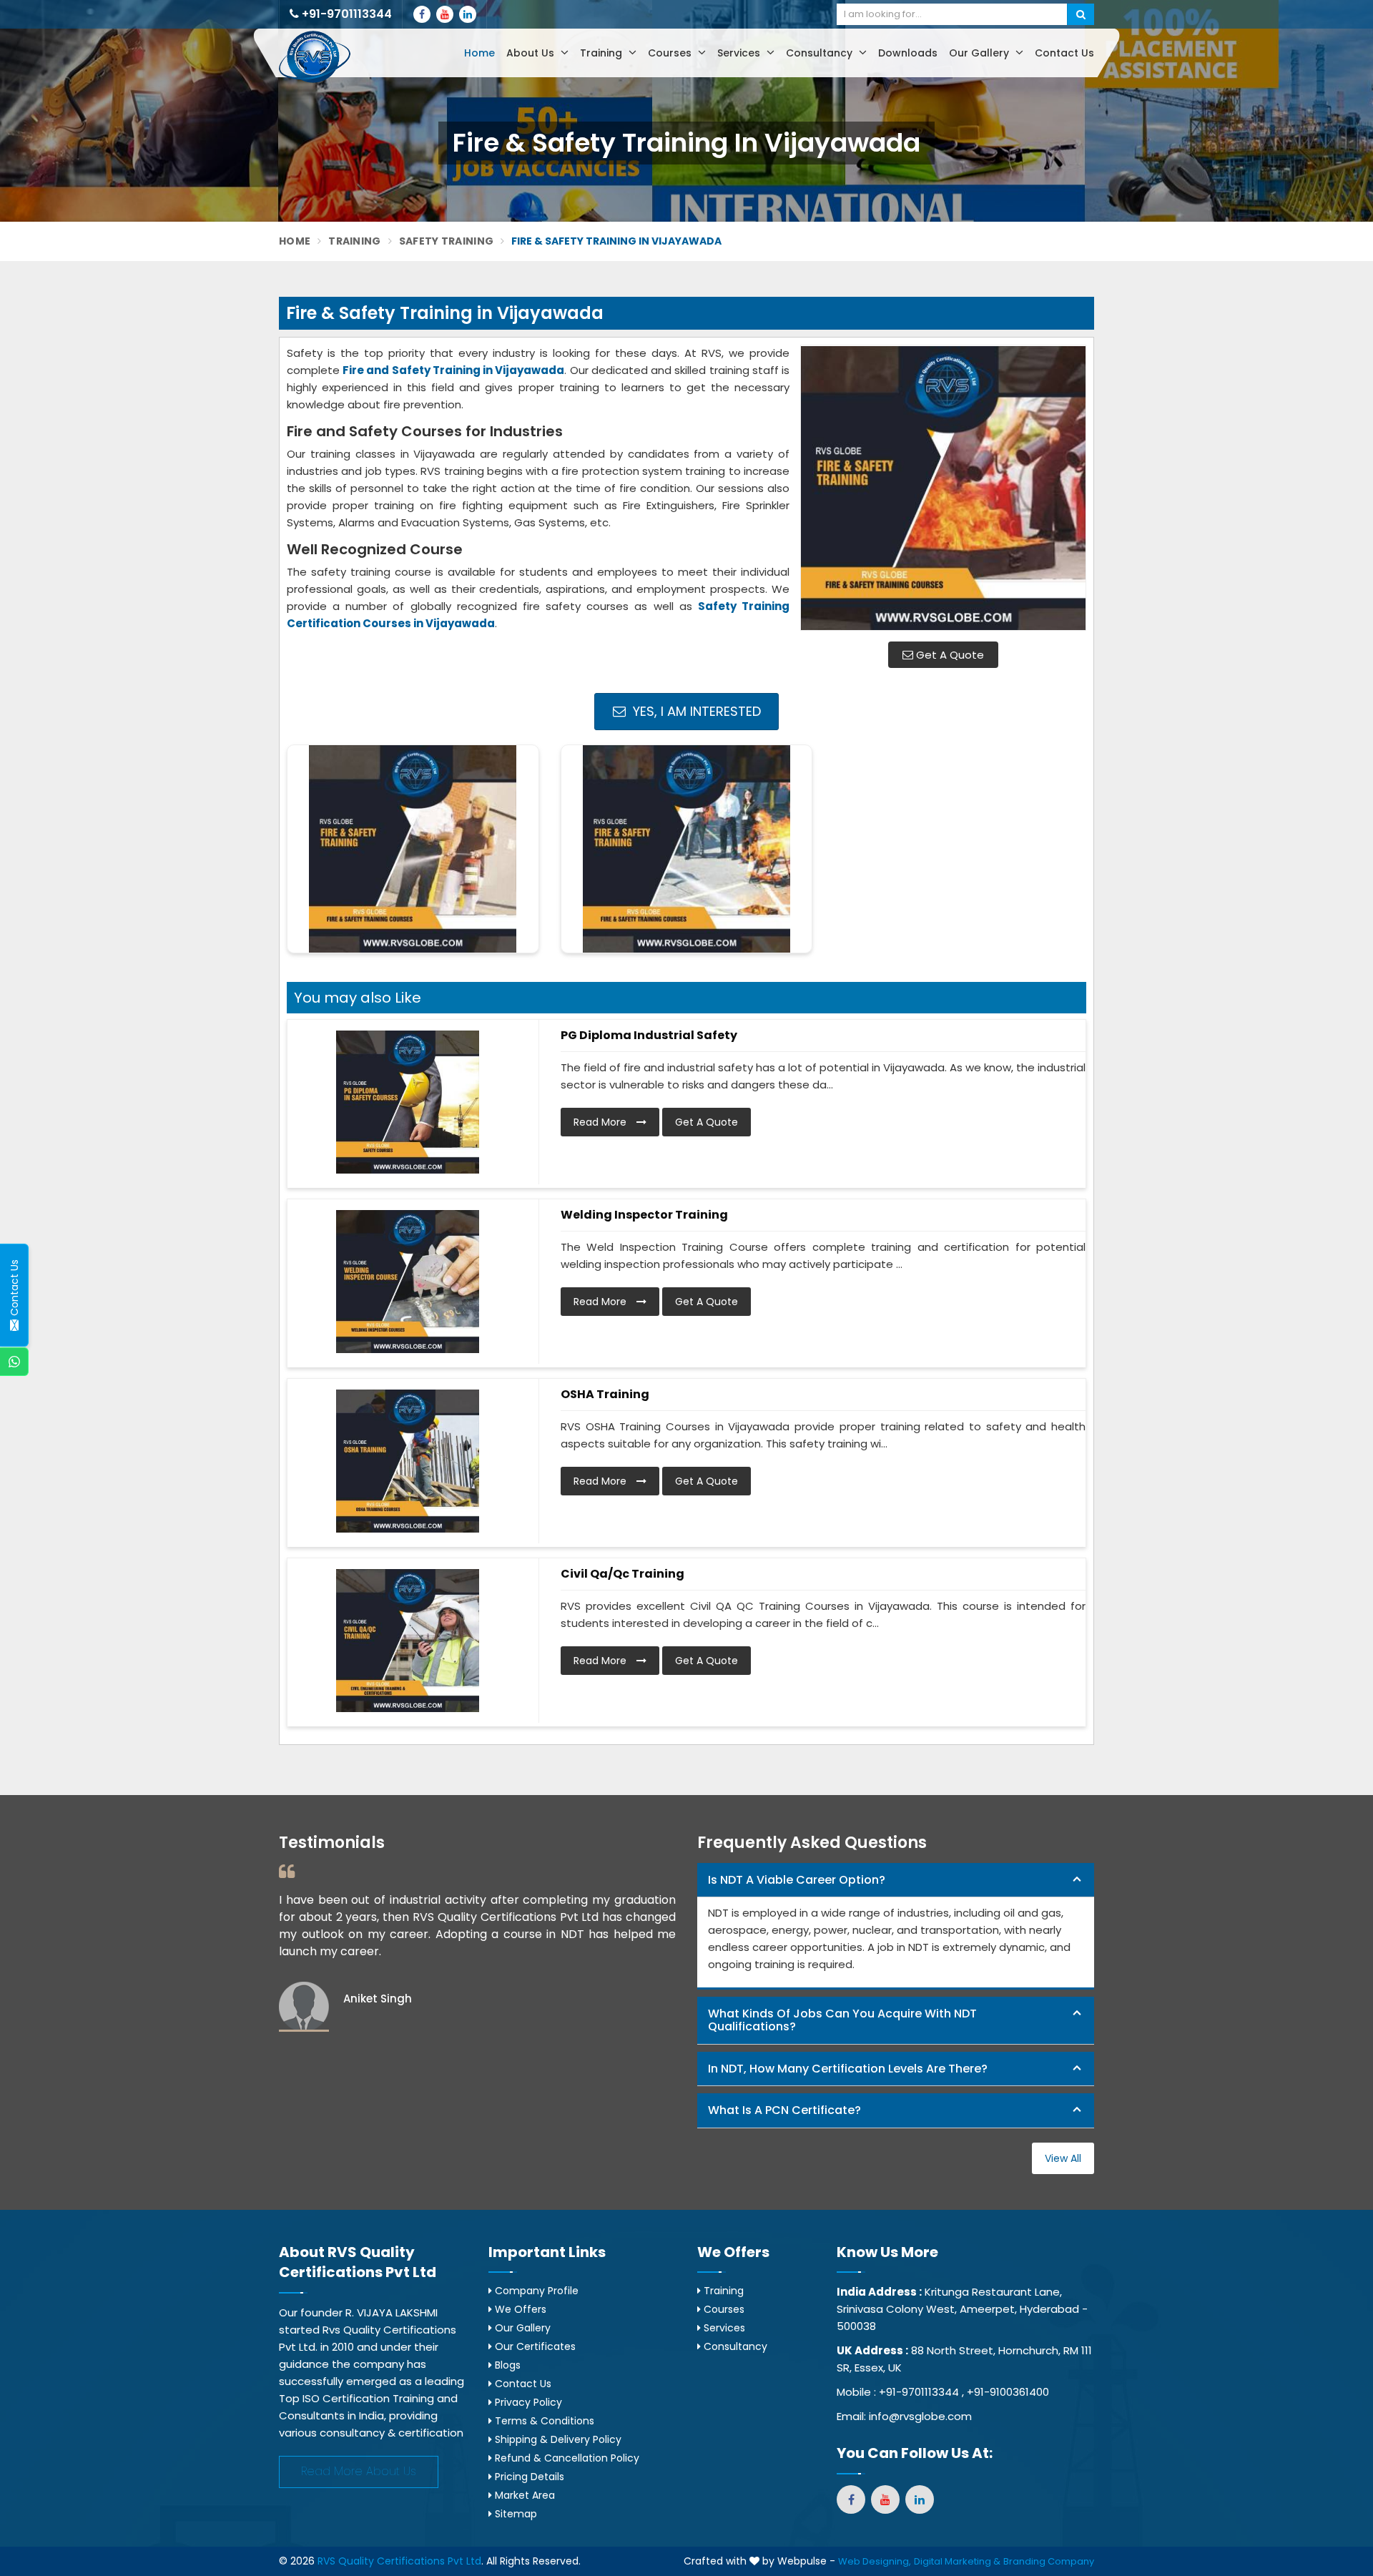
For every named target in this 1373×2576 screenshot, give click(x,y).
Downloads (908, 53)
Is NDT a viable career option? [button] (797, 1880)
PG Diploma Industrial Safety (649, 1035)
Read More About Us (359, 2471)
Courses (671, 53)
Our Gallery (980, 53)
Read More (601, 1122)
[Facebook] (422, 14)
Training (602, 53)
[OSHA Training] (408, 1461)
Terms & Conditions (543, 2421)
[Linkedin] (468, 14)
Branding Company (1049, 2561)
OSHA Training (605, 1394)
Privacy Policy (527, 2402)
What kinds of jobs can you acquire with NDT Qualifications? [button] (842, 2020)
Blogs (506, 2365)
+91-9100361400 (1008, 2392)
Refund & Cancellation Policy (566, 2458)
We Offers (519, 2309)
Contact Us (1064, 53)
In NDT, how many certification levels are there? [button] (848, 2069)
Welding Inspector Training (644, 1215)
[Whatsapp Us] (14, 1362)
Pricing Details (528, 2477)
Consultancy (821, 53)
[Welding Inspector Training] (408, 1282)
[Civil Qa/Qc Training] (408, 1641)
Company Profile (535, 2291)
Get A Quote (949, 655)
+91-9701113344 (345, 14)
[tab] (896, 1881)
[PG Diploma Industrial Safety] (408, 1102)
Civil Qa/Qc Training (622, 1574)
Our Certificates (534, 2346)
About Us (532, 53)
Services (740, 53)
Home (479, 53)
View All (1063, 2158)
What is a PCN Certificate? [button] (784, 2110)
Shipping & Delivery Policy (557, 2439)
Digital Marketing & (957, 2561)
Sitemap (515, 2514)
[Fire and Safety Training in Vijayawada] (943, 488)
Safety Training (447, 241)
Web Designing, (875, 2561)
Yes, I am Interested (695, 711)
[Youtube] (445, 14)
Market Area (523, 2495)
